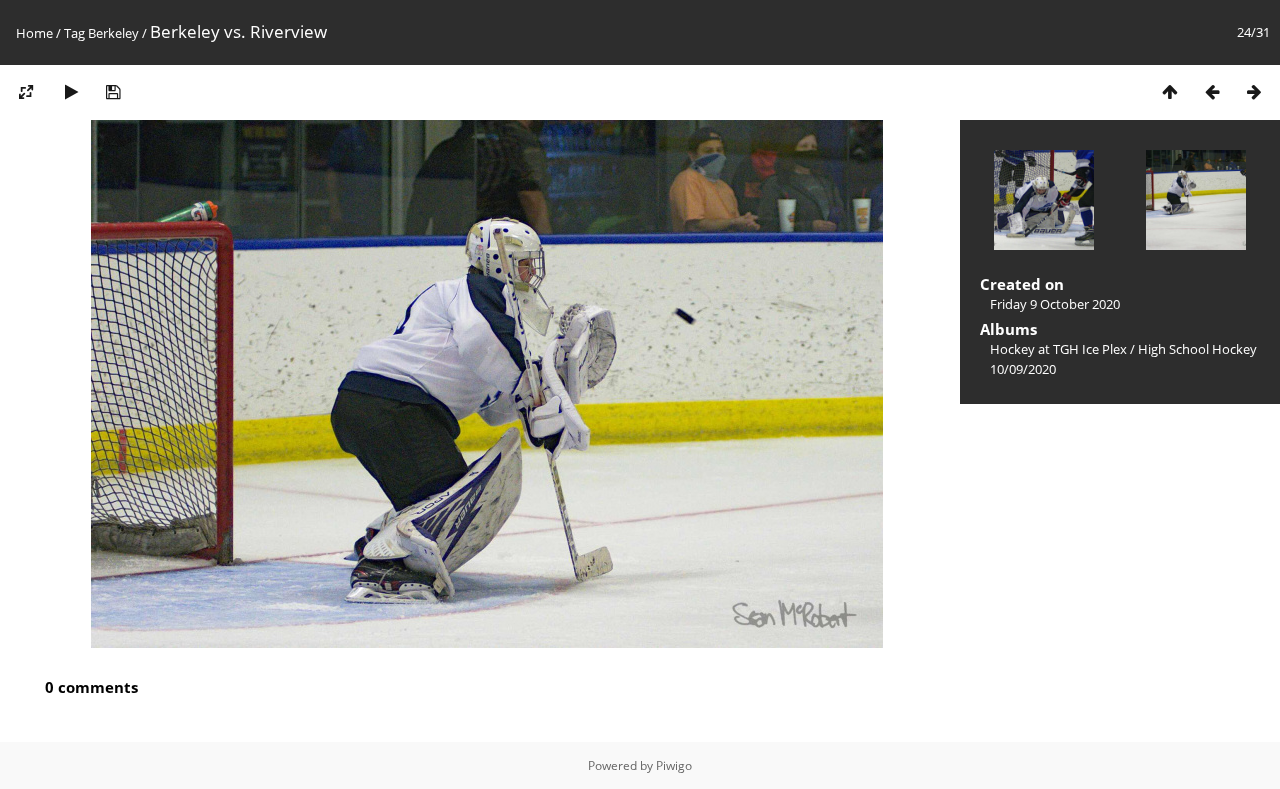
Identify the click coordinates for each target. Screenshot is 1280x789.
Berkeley (113, 33)
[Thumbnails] (1170, 91)
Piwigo (674, 765)
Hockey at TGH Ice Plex (1058, 349)
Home (34, 33)
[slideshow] (71, 91)
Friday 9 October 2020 (1055, 304)
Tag (74, 33)
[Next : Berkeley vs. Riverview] (1254, 91)
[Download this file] (113, 91)
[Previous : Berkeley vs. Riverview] (1212, 91)
